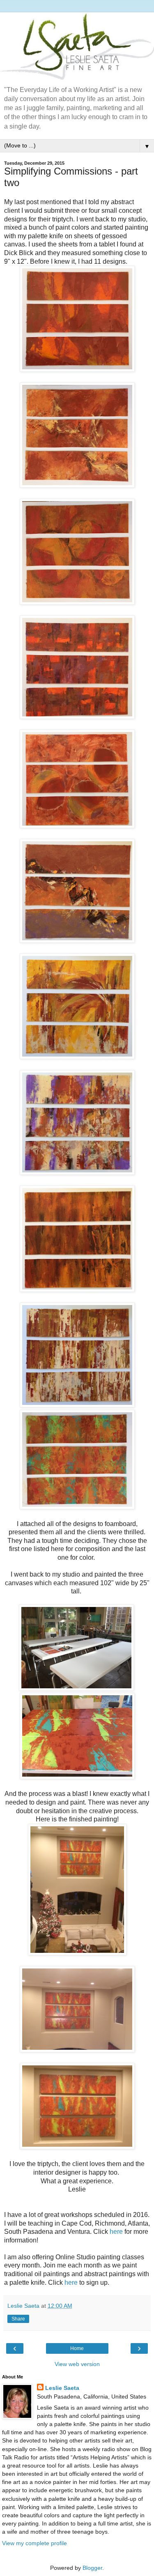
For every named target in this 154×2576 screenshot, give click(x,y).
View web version (77, 2364)
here (116, 2232)
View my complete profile (34, 2543)
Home (77, 2348)
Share (18, 2319)
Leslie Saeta (62, 2388)
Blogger (92, 2568)
